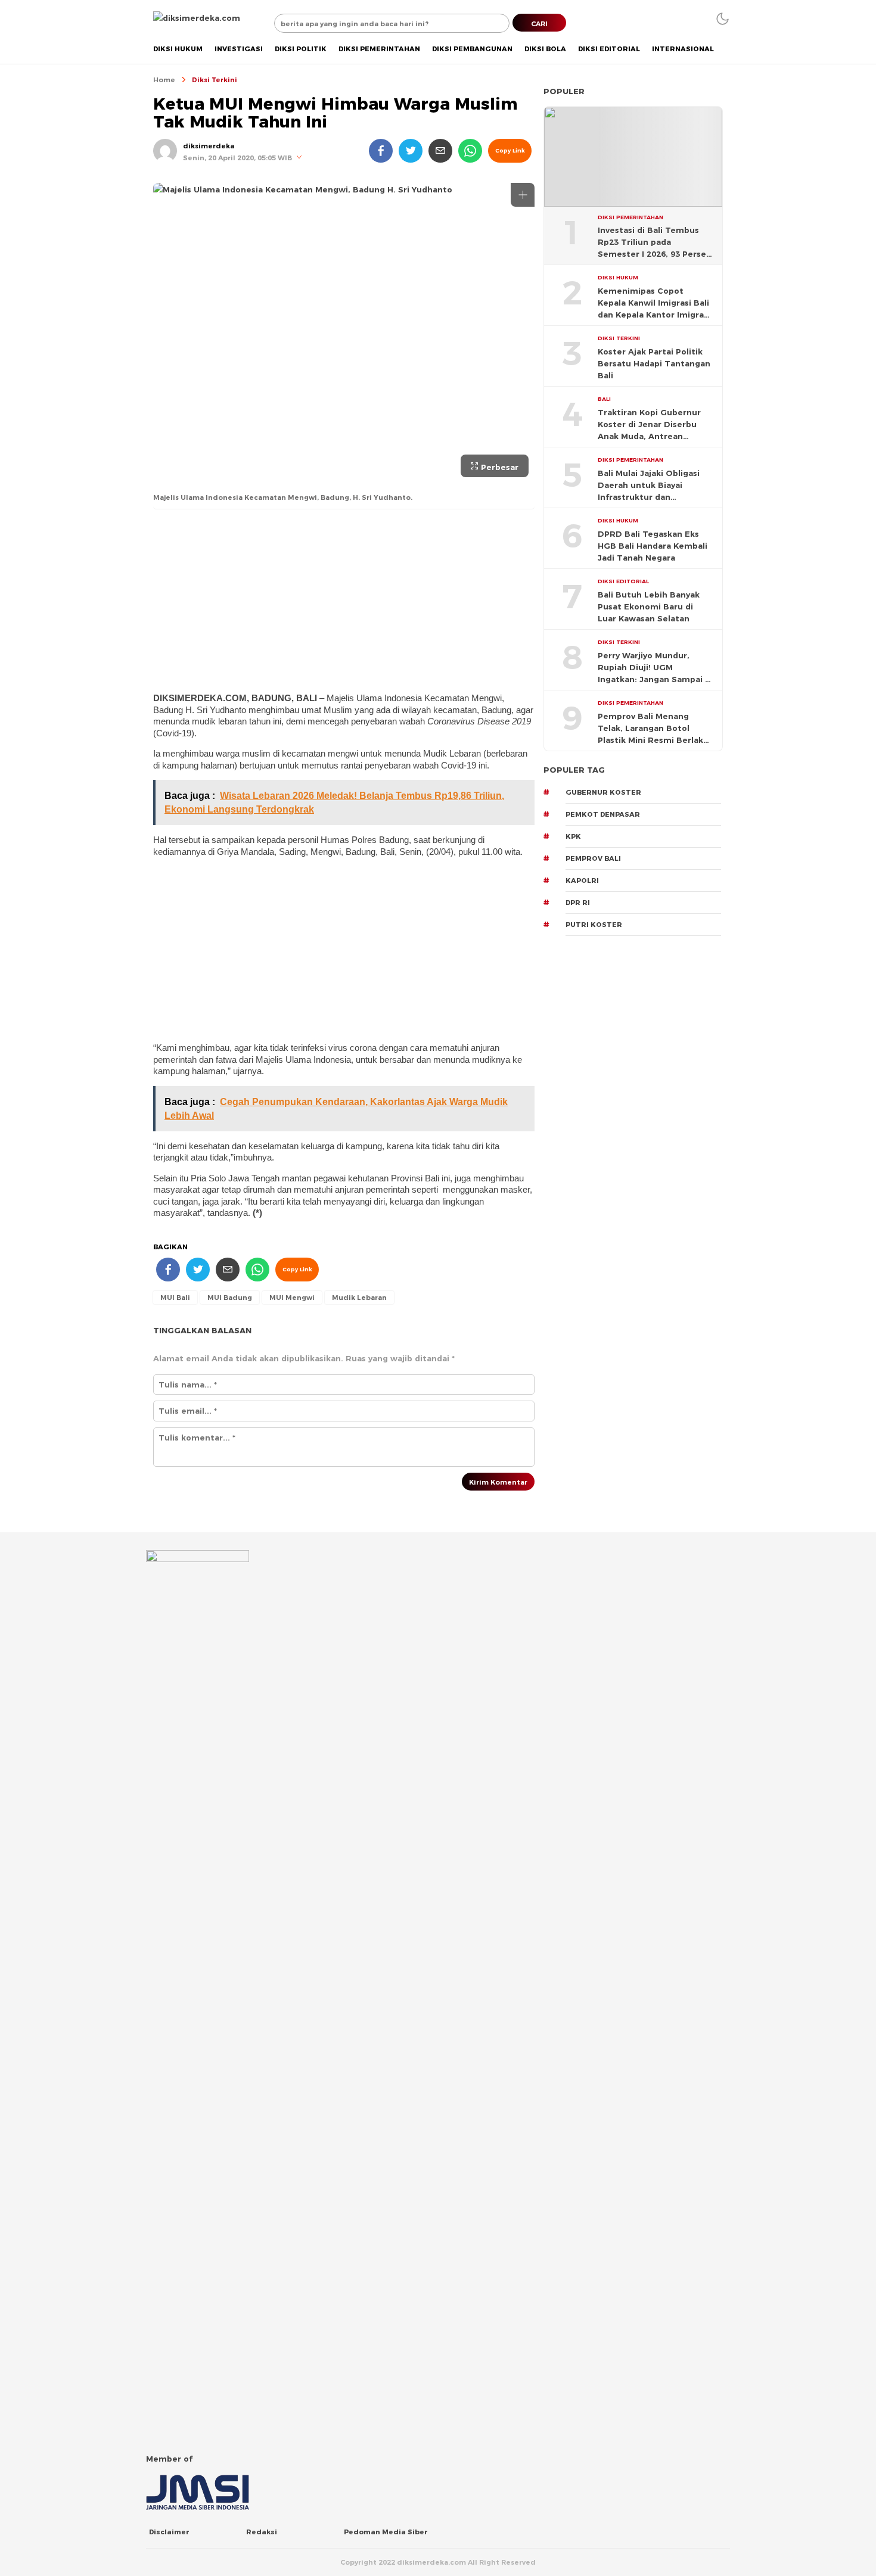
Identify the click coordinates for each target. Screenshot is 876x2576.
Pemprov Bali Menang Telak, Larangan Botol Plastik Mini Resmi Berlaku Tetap (653, 729)
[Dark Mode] (723, 19)
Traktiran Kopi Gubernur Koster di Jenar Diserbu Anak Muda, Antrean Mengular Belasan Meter (649, 425)
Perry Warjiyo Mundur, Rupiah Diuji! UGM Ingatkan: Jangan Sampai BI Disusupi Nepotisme (656, 668)
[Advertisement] (344, 600)
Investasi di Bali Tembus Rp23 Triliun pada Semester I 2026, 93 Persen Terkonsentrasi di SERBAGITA (655, 242)
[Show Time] (299, 158)
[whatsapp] (470, 151)
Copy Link (510, 150)
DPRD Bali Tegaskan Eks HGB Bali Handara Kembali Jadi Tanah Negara (653, 546)
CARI (539, 24)
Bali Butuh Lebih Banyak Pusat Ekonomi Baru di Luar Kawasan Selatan (649, 606)
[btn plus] (523, 195)
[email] (440, 151)
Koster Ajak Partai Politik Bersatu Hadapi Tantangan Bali (654, 363)
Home (164, 80)
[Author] (165, 151)
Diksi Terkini (215, 80)
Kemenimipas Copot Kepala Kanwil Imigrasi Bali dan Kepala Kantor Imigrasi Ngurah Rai (654, 303)
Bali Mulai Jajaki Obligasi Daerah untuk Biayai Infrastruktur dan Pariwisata (649, 486)
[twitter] (411, 151)
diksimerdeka (209, 146)
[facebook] (381, 151)
